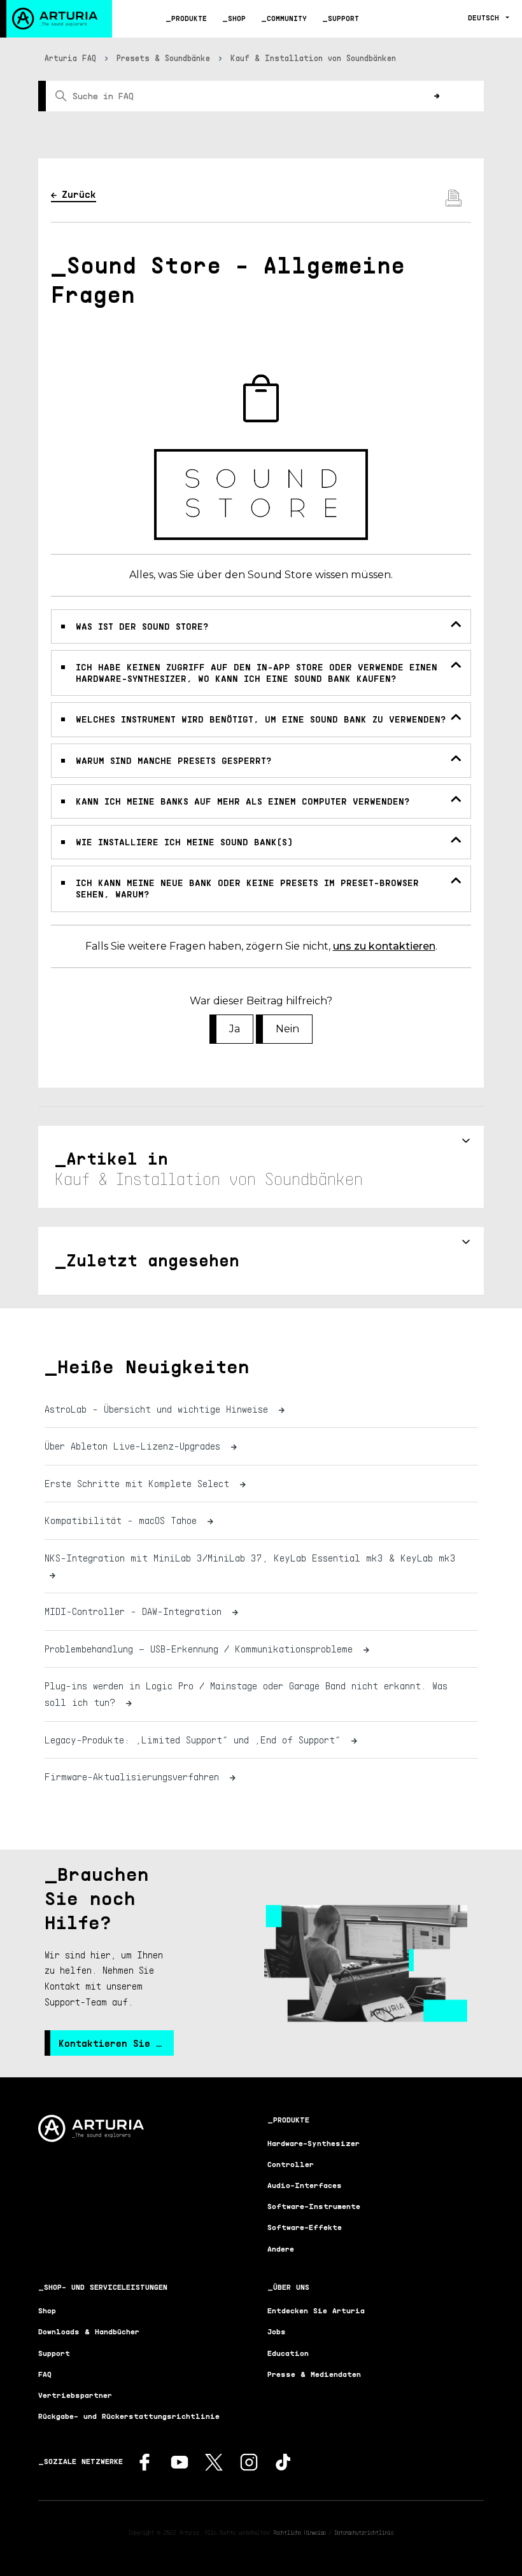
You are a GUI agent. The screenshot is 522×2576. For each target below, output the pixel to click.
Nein (287, 1029)
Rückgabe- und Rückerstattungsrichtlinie (129, 2416)
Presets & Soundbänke (163, 58)
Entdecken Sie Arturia (316, 2310)
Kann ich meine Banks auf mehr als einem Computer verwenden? (243, 801)
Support (343, 18)
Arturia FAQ (70, 58)
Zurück (79, 194)
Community (287, 18)
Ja (235, 1029)
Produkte (189, 18)
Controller (291, 2164)
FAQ (45, 2374)
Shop (237, 18)
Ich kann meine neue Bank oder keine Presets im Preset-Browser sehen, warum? (247, 888)
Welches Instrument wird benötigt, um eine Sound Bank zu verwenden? (261, 719)
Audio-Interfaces (305, 2185)
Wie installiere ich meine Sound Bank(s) (184, 842)
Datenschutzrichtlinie (364, 2532)
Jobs (277, 2331)
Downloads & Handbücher (89, 2331)
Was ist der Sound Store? (142, 626)
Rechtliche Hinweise (300, 2532)
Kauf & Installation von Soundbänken (313, 58)
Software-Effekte (305, 2227)
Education (288, 2353)
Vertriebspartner (75, 2395)
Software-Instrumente (314, 2206)
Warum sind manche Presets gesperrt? (173, 760)
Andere (281, 2249)
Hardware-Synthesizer (314, 2143)
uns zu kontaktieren (384, 946)
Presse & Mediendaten (314, 2374)
